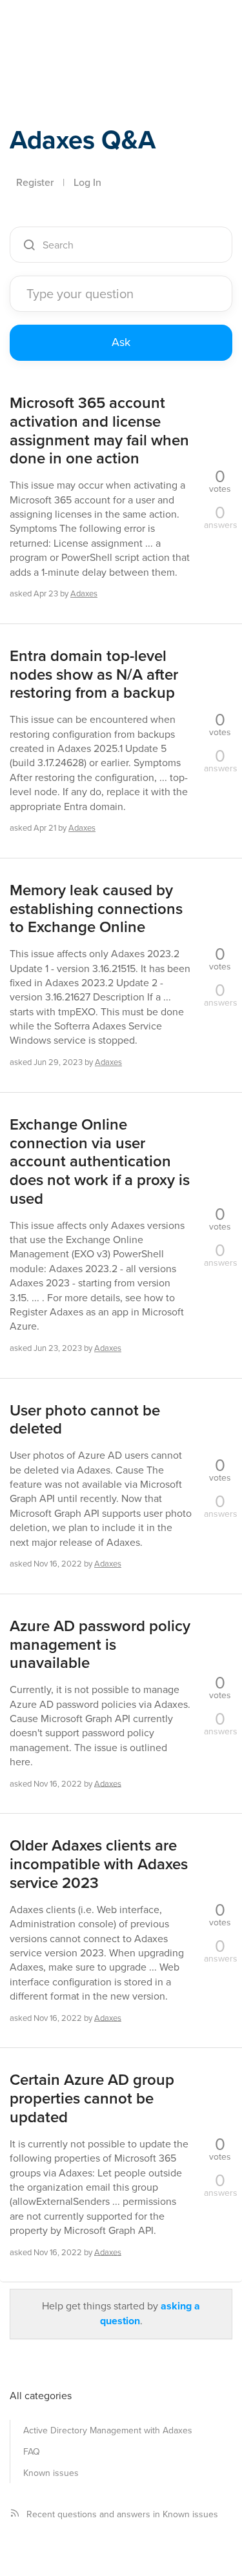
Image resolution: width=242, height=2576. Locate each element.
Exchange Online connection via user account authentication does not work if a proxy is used (100, 1162)
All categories (41, 2396)
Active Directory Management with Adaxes (108, 2430)
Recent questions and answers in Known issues (122, 2514)
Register (35, 182)
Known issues (51, 2473)
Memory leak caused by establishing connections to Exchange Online (96, 909)
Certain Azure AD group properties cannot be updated (92, 2098)
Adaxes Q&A (83, 140)
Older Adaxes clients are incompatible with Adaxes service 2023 (99, 1864)
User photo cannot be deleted (85, 1420)
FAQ (32, 2452)
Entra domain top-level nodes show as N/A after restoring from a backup (94, 674)
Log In (87, 182)
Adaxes (70, 28)
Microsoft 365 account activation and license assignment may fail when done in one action (99, 431)
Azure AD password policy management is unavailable (100, 1645)
